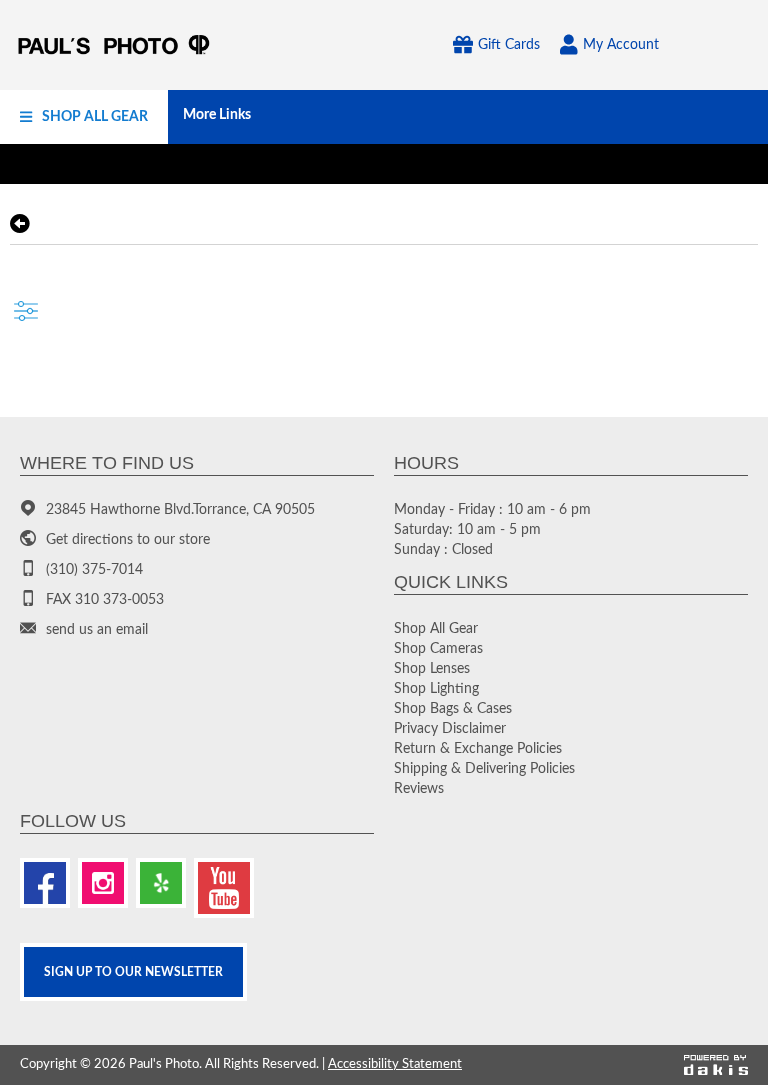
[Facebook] (45, 883)
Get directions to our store (128, 540)
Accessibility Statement (395, 1064)
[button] (84, 117)
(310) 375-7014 (94, 570)
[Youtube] (224, 888)
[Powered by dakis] (716, 1065)
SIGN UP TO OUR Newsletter (133, 972)
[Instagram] (103, 883)
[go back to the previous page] (20, 224)
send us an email (97, 630)
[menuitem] (84, 117)
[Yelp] (161, 883)
